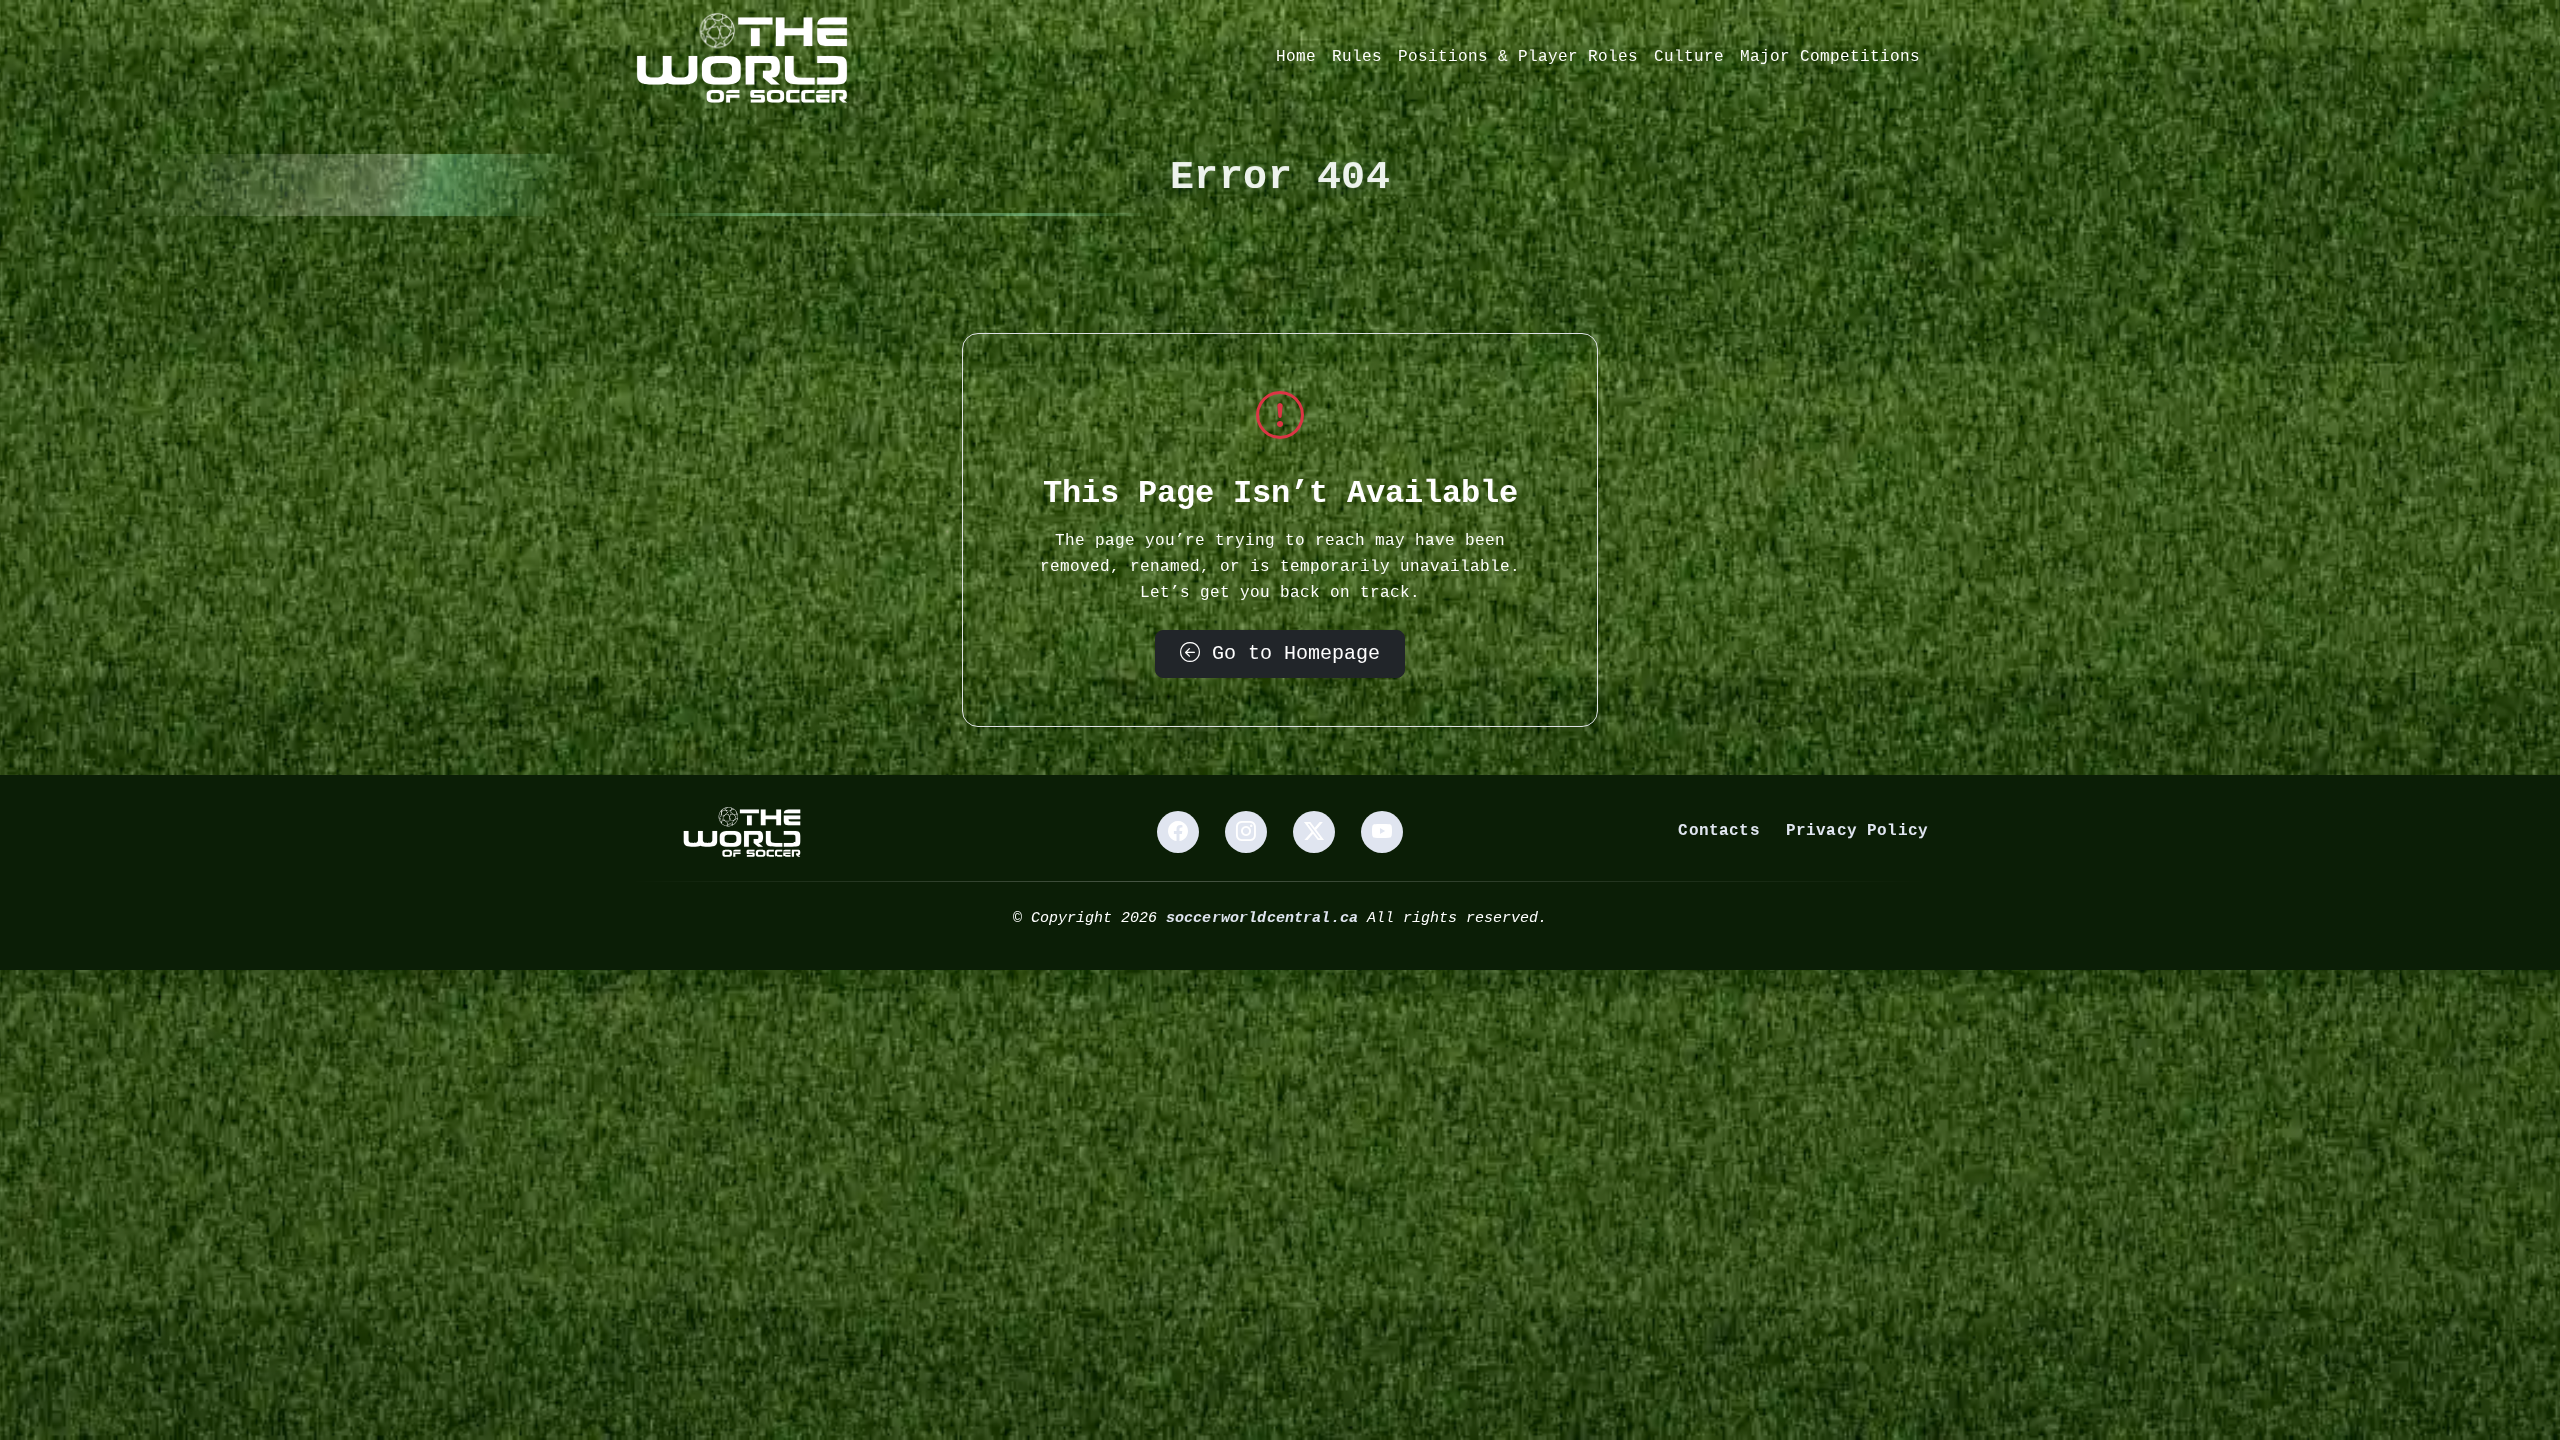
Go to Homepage (1290, 653)
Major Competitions (1830, 57)
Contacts (1718, 831)
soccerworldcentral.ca (1262, 918)
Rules (1357, 57)
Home (1296, 57)
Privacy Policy (1857, 831)
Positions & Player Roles (1518, 57)
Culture (1689, 57)
